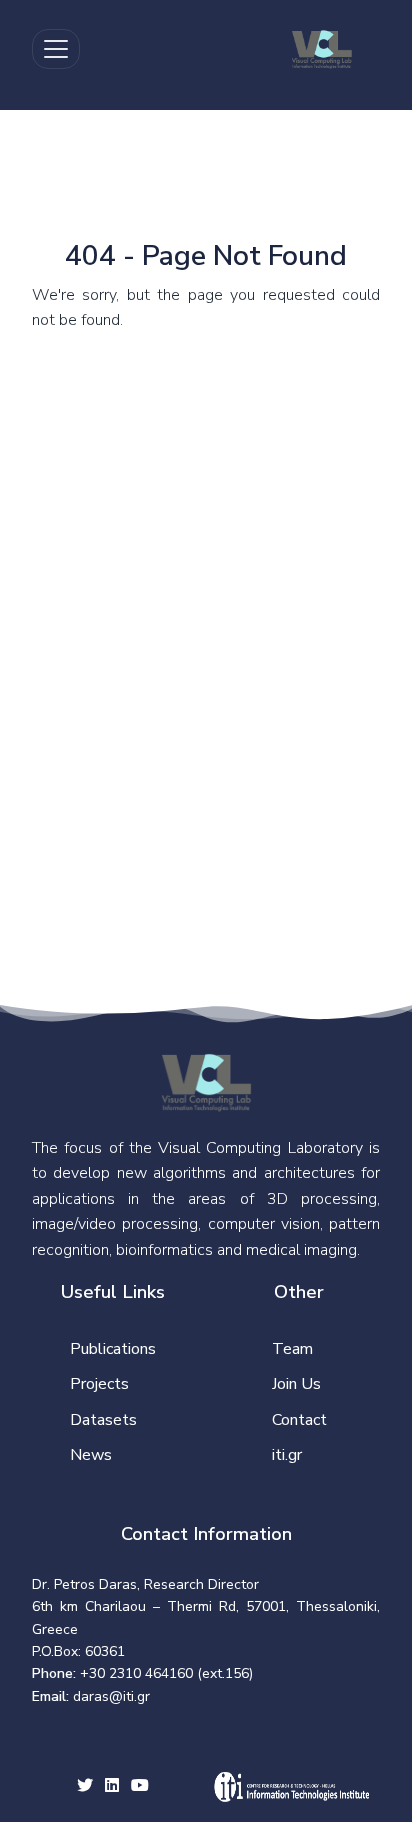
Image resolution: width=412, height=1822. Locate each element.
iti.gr (287, 1455)
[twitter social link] (85, 1787)
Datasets (103, 1420)
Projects (99, 1384)
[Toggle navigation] (56, 49)
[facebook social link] (112, 1787)
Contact (299, 1420)
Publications (113, 1349)
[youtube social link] (140, 1787)
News (91, 1455)
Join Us (296, 1384)
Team (292, 1349)
